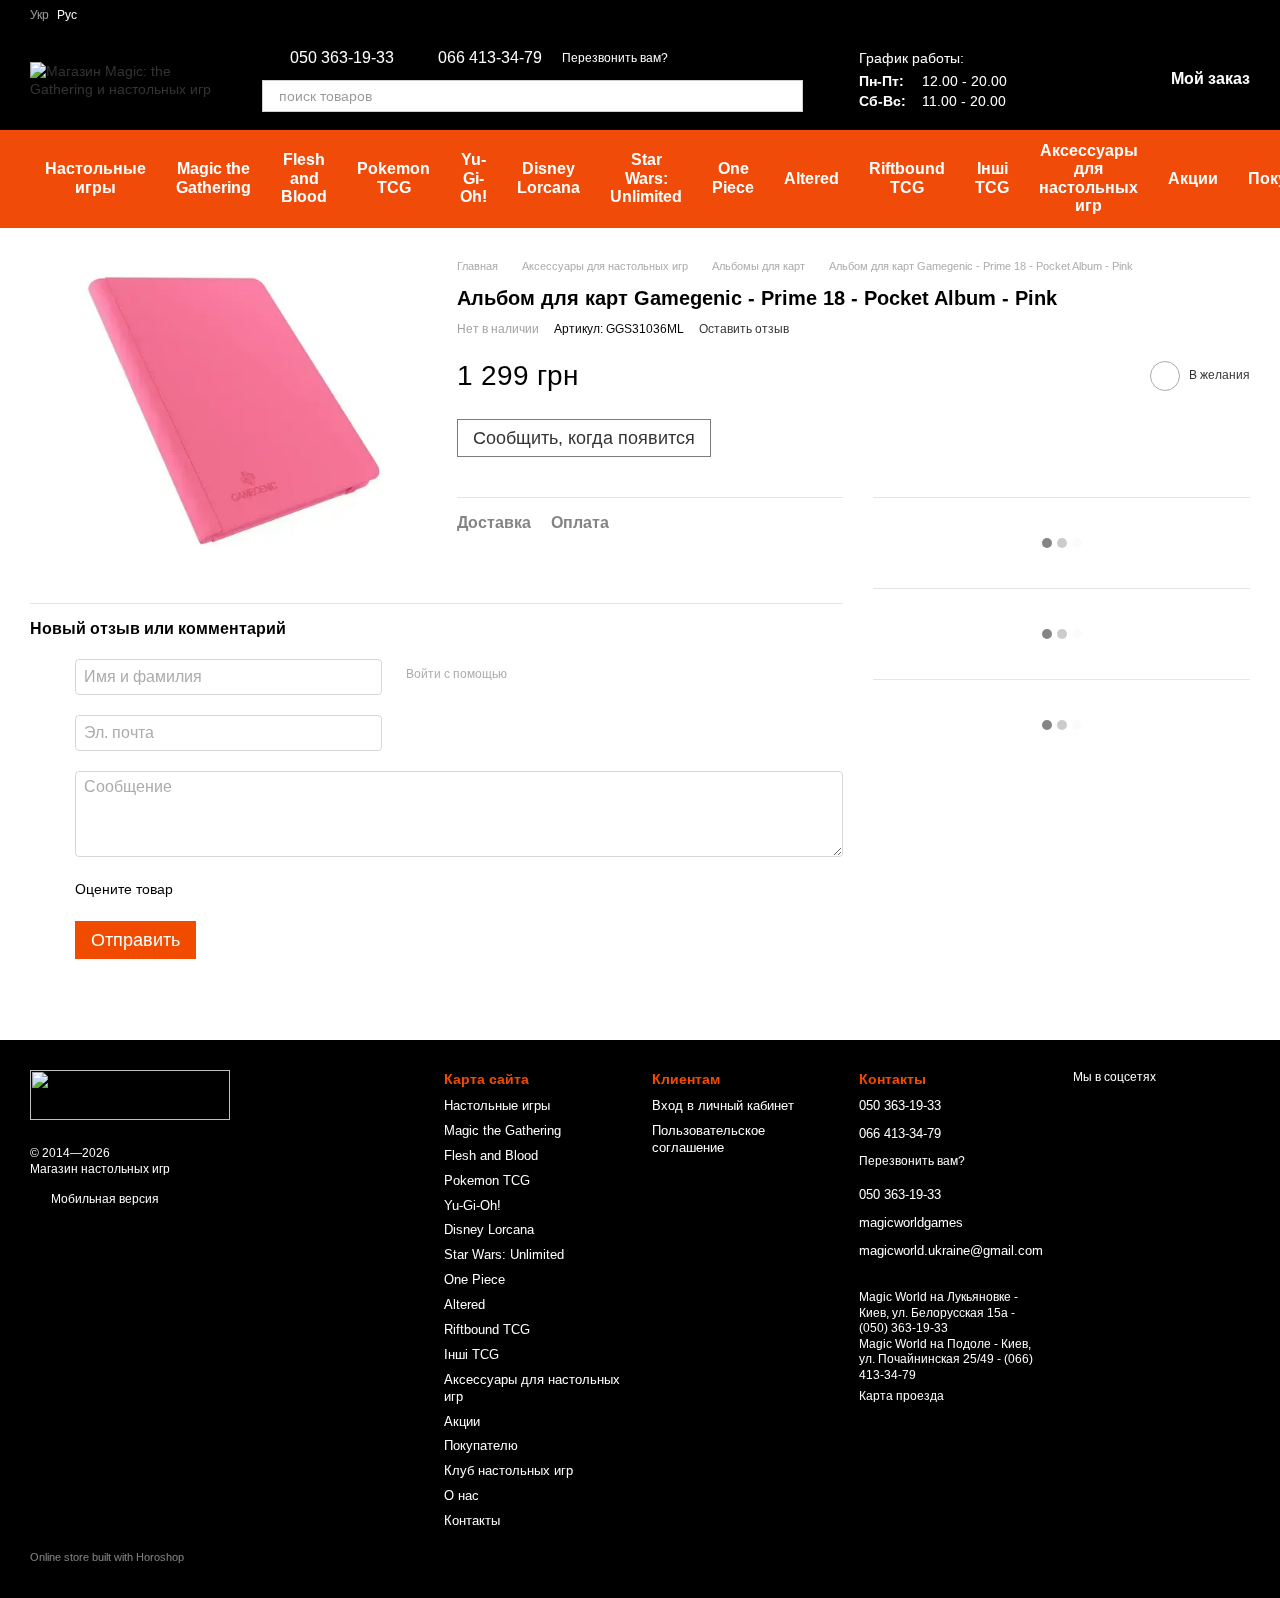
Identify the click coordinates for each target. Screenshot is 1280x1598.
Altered (811, 178)
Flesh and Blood (304, 178)
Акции (1193, 178)
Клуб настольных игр (508, 1470)
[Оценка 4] (302, 889)
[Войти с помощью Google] (561, 674)
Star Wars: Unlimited (646, 178)
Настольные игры (95, 177)
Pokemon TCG (393, 177)
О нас (461, 1495)
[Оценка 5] (334, 889)
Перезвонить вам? (615, 58)
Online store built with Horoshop (107, 1557)
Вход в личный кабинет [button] (723, 1105)
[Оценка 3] (270, 889)
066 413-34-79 (490, 58)
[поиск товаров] (787, 96)
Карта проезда (901, 1396)
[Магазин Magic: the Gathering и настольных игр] (130, 1094)
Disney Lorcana (548, 177)
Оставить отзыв (744, 329)
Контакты (472, 1520)
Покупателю (481, 1445)
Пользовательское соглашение (708, 1139)
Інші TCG (992, 177)
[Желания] (1043, 80)
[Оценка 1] (206, 889)
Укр (39, 15)
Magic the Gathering (213, 177)
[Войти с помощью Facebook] (529, 674)
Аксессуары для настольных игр (1088, 178)
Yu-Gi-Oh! (473, 178)
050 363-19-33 (342, 58)
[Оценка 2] (238, 889)
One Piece (733, 177)
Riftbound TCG (907, 177)
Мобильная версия (103, 1199)
